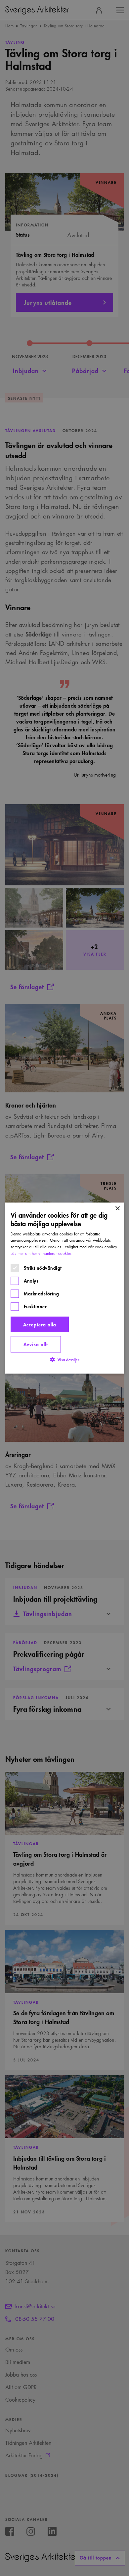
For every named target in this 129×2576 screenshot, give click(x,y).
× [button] (117, 1209)
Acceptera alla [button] (40, 1324)
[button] (64, 1360)
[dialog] (64, 1288)
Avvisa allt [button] (36, 1344)
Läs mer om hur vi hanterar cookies (41, 1253)
